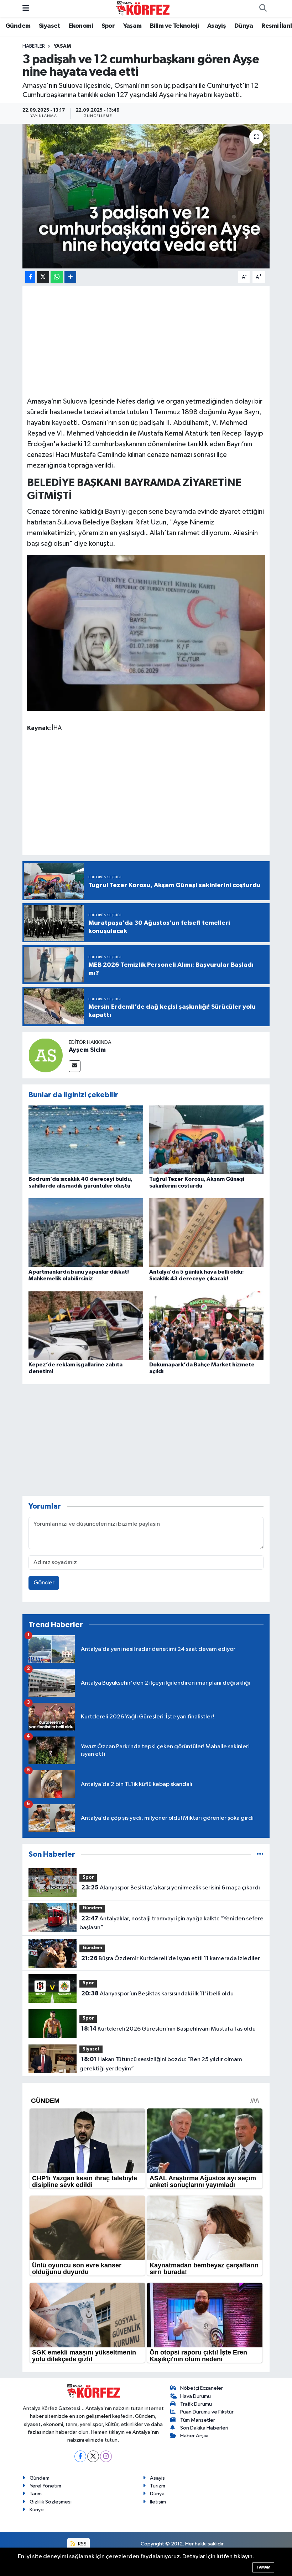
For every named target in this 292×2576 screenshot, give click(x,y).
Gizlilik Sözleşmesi (51, 2502)
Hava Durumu (195, 2396)
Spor (108, 26)
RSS (82, 2544)
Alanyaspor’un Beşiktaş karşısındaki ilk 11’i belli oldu (157, 1994)
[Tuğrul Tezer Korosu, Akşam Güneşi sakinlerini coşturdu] (207, 1140)
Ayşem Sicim (87, 1050)
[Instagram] (106, 2456)
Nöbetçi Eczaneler (202, 2388)
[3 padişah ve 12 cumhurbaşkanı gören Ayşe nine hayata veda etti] (146, 196)
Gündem (18, 26)
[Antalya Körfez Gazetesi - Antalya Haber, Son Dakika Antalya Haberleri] (143, 8)
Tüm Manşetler (198, 2420)
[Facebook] (80, 2456)
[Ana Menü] (26, 8)
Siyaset (49, 26)
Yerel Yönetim (45, 2486)
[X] (93, 2456)
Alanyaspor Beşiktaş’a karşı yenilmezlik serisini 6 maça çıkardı (171, 1888)
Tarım (36, 2494)
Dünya (244, 26)
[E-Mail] (75, 1066)
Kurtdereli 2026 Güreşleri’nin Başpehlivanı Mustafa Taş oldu (168, 2029)
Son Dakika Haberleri (204, 2428)
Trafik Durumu (196, 2404)
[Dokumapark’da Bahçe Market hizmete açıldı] (207, 1325)
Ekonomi (81, 26)
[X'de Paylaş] (43, 277)
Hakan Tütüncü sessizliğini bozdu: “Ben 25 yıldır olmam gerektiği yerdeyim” (161, 2064)
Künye (37, 2510)
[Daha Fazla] (70, 277)
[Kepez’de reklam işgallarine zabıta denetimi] (86, 1325)
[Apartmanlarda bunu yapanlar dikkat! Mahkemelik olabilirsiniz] (86, 1233)
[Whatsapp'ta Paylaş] (57, 277)
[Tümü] (260, 1854)
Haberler (34, 46)
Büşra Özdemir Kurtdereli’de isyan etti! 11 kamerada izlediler (171, 1958)
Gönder (44, 1583)
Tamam (263, 2567)
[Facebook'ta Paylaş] (30, 277)
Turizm (158, 2486)
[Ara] (263, 9)
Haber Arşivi (194, 2436)
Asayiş (217, 26)
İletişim (158, 2502)
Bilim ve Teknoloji (174, 26)
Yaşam (132, 26)
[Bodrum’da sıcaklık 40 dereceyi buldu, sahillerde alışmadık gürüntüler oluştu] (86, 1140)
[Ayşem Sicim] (46, 1055)
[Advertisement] (146, 340)
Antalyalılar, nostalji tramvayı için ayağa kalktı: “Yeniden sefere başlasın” (171, 1923)
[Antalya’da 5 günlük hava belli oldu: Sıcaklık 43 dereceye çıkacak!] (207, 1233)
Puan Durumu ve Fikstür (207, 2412)
